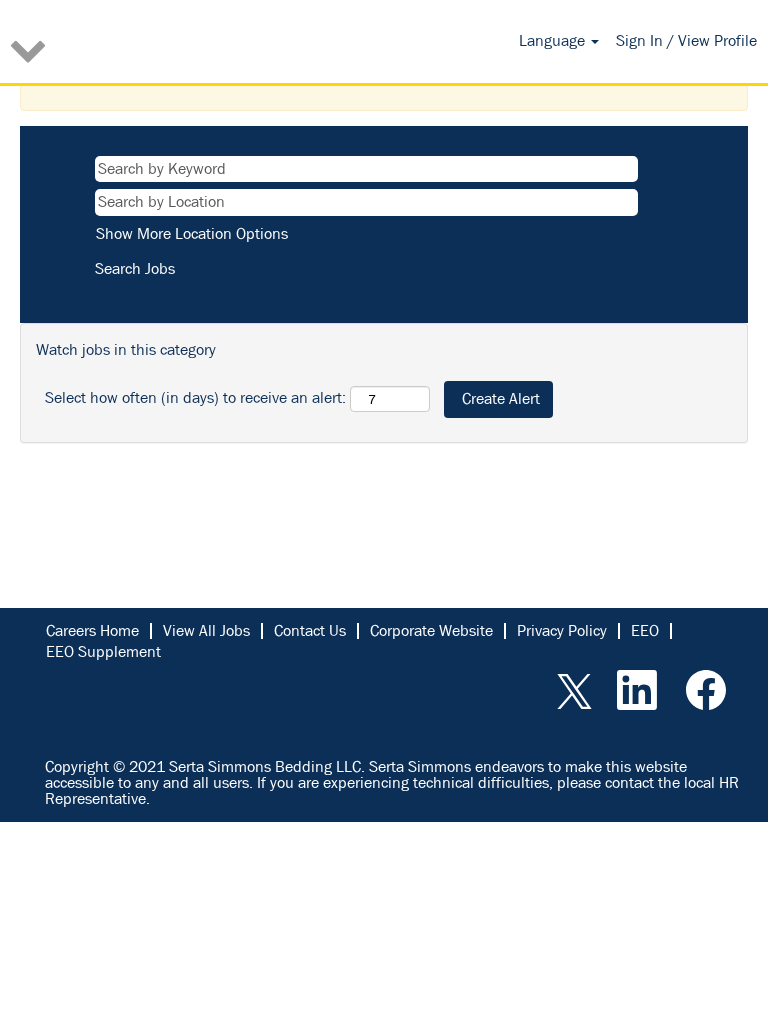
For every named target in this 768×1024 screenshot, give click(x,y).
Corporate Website (431, 630)
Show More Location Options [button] (192, 233)
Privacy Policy (562, 630)
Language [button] (554, 40)
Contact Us (310, 630)
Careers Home (92, 630)
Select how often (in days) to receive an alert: (195, 397)
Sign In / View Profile (686, 40)
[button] (128, 49)
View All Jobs (206, 630)
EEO (645, 630)
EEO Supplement (103, 651)
